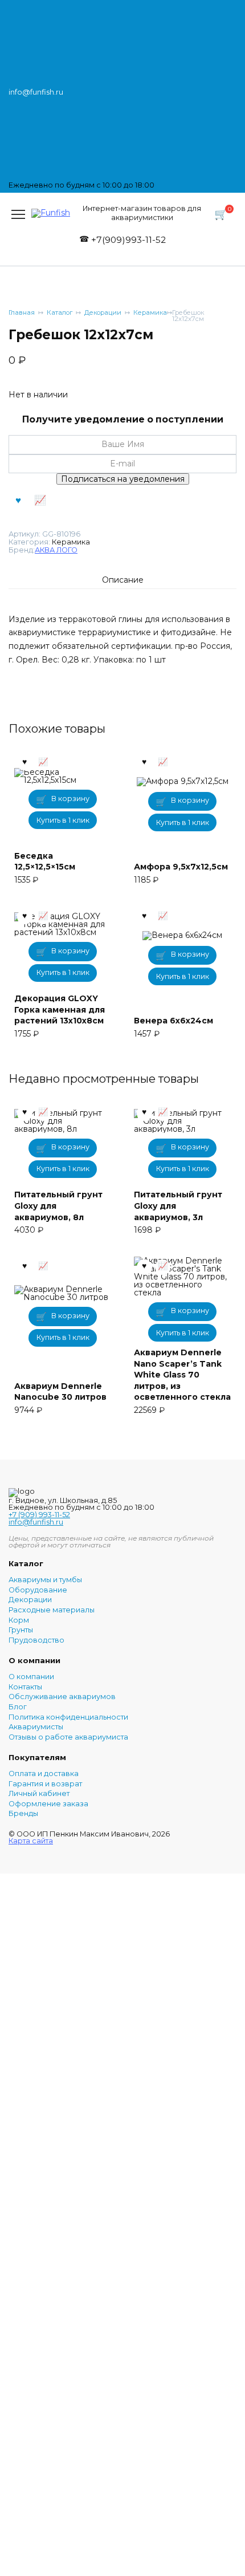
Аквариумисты (36, 1727)
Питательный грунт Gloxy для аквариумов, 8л (58, 1206)
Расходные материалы (52, 1610)
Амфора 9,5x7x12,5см (181, 867)
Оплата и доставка (44, 1774)
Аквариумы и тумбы (45, 1580)
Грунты (21, 1630)
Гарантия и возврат (45, 1784)
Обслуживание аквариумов (62, 1697)
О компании (31, 1677)
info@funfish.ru (36, 1522)
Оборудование (38, 1590)
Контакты (25, 1687)
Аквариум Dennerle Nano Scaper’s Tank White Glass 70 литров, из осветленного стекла (182, 1375)
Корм (19, 1621)
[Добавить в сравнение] (40, 500)
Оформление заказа (48, 1804)
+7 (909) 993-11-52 (39, 1515)
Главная (22, 313)
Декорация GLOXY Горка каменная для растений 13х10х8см (60, 1009)
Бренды (23, 1814)
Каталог (60, 313)
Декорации (103, 313)
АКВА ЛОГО (56, 550)
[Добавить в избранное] (18, 500)
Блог (18, 1707)
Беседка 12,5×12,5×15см (45, 862)
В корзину (70, 799)
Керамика (150, 313)
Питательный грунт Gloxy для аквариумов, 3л (178, 1206)
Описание (123, 580)
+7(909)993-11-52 (128, 240)
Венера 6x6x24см (173, 1021)
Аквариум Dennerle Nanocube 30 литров (60, 1392)
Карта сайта (31, 1841)
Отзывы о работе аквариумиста (68, 1738)
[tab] (123, 580)
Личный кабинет (39, 1794)
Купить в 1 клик (63, 820)
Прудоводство (36, 1641)
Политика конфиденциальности (68, 1718)
